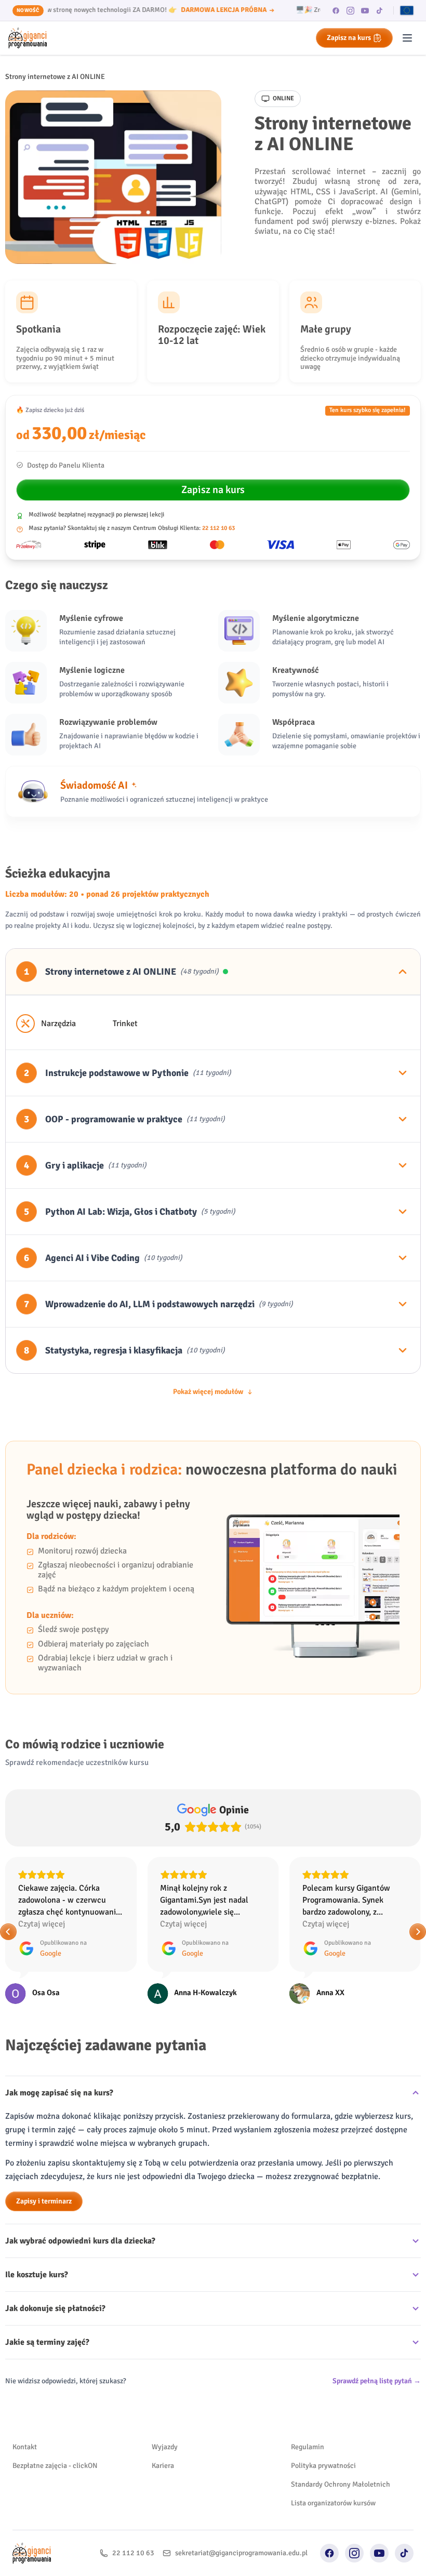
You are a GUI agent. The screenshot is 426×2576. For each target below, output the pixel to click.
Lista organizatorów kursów (333, 2503)
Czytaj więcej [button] (42, 1924)
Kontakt (25, 2447)
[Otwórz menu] (407, 38)
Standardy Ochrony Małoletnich (341, 2484)
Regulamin (308, 2447)
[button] (8, 1932)
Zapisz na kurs (349, 38)
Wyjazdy (165, 2447)
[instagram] (351, 10)
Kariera (163, 2466)
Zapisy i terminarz (44, 2201)
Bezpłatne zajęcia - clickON (55, 2466)
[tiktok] (380, 10)
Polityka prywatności (323, 2466)
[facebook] (336, 10)
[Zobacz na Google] (16, 1994)
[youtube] (365, 10)
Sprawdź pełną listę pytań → (377, 2381)
